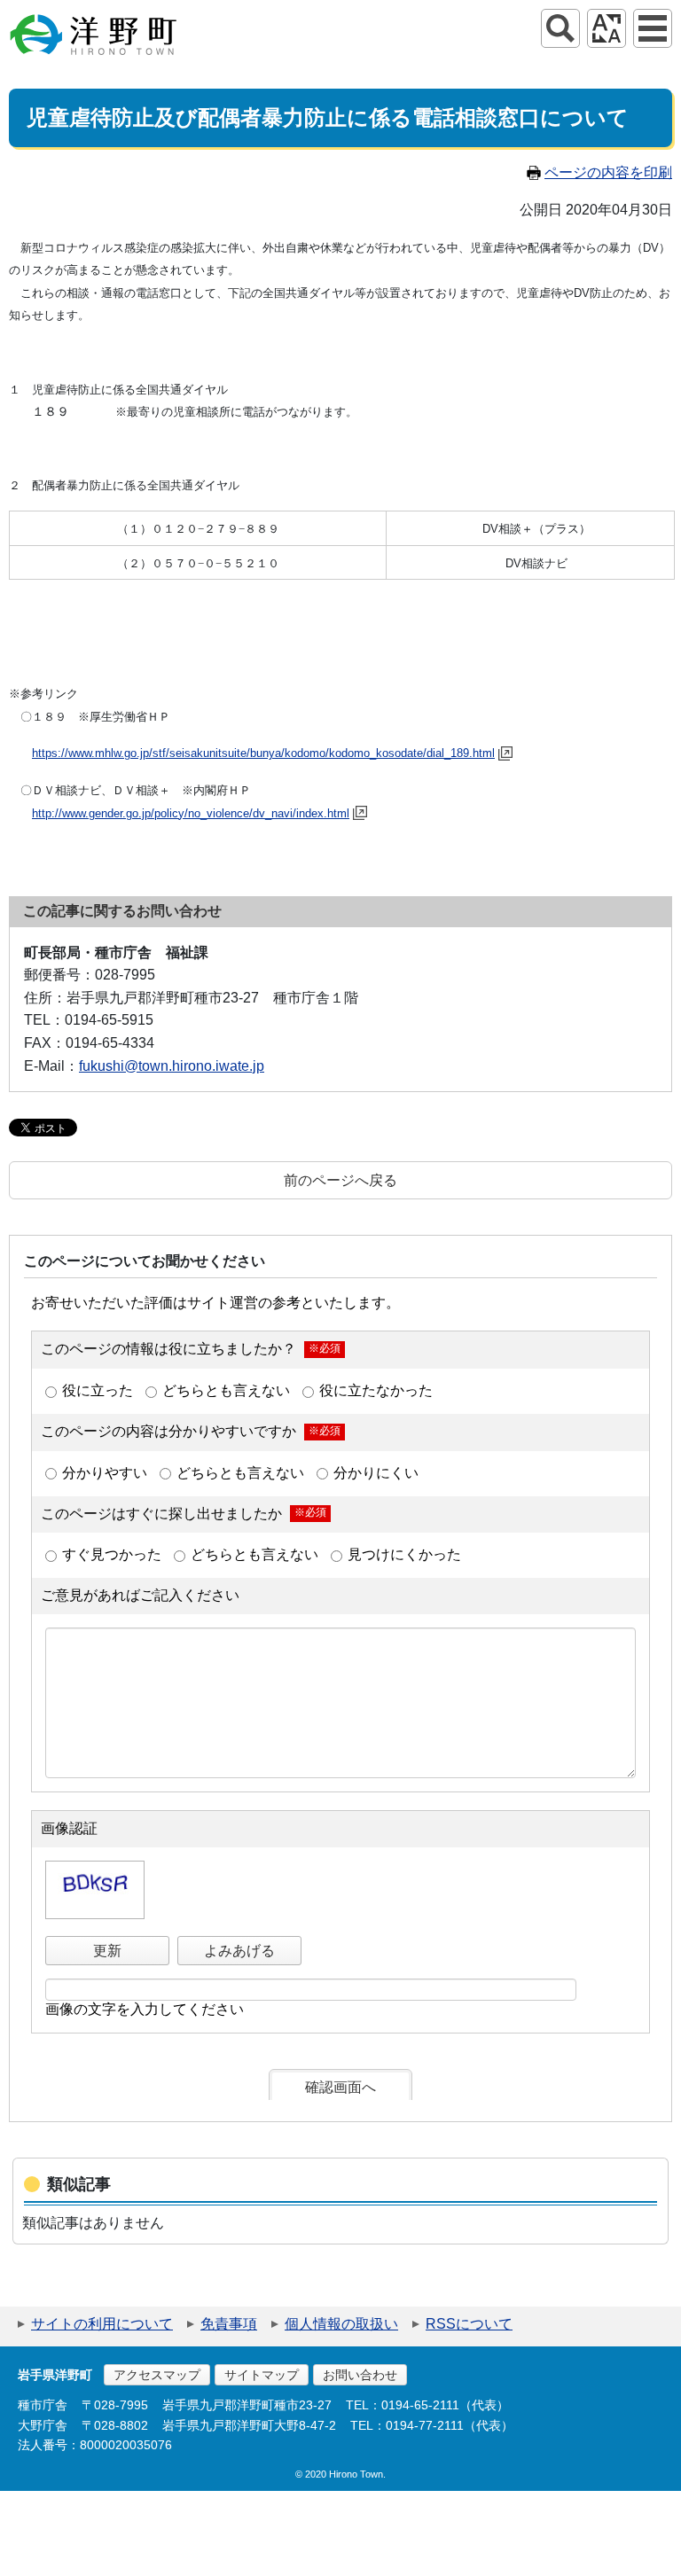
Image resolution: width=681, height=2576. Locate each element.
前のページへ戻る (340, 1180)
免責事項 (229, 2324)
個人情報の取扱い (341, 2324)
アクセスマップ (157, 2375)
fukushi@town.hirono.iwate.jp (172, 1066)
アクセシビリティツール (607, 28)
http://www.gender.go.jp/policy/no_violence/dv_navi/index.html (191, 813)
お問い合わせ (360, 2375)
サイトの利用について (102, 2324)
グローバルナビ (653, 28)
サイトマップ (262, 2375)
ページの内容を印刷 (608, 172)
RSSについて (469, 2324)
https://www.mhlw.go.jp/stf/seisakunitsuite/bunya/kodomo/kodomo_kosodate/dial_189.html (263, 753)
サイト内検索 (560, 28)
